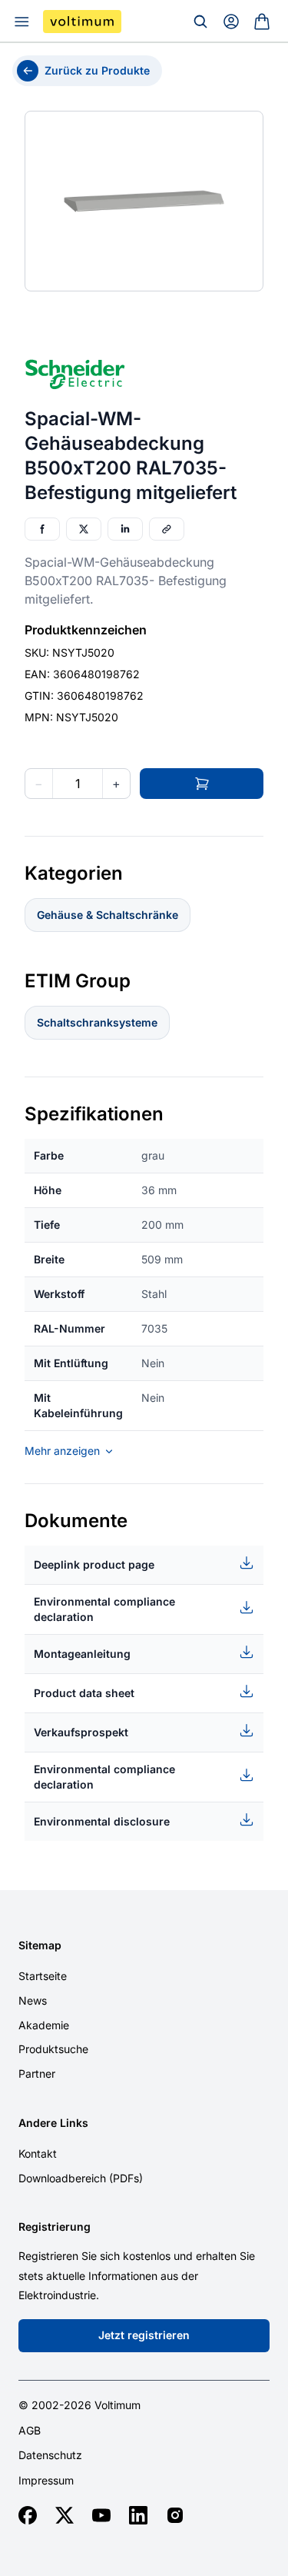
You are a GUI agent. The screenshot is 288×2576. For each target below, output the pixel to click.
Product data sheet (84, 1693)
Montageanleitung (82, 1654)
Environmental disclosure (102, 1821)
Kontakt (38, 2153)
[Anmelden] (231, 22)
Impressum (46, 2481)
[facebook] (28, 2515)
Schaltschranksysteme (97, 1022)
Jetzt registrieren (144, 2335)
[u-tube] (101, 2515)
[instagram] (175, 2515)
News (33, 2000)
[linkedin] (138, 2515)
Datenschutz (50, 2455)
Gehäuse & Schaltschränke (108, 915)
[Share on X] (84, 529)
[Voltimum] (82, 22)
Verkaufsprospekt (81, 1732)
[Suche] (200, 22)
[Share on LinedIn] (125, 529)
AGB (30, 2431)
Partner (37, 2073)
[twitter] (65, 2515)
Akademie (44, 2025)
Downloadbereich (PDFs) (81, 2178)
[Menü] (22, 22)
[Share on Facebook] (42, 529)
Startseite (43, 1976)
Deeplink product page (94, 1564)
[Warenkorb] (262, 22)
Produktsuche (53, 2049)
